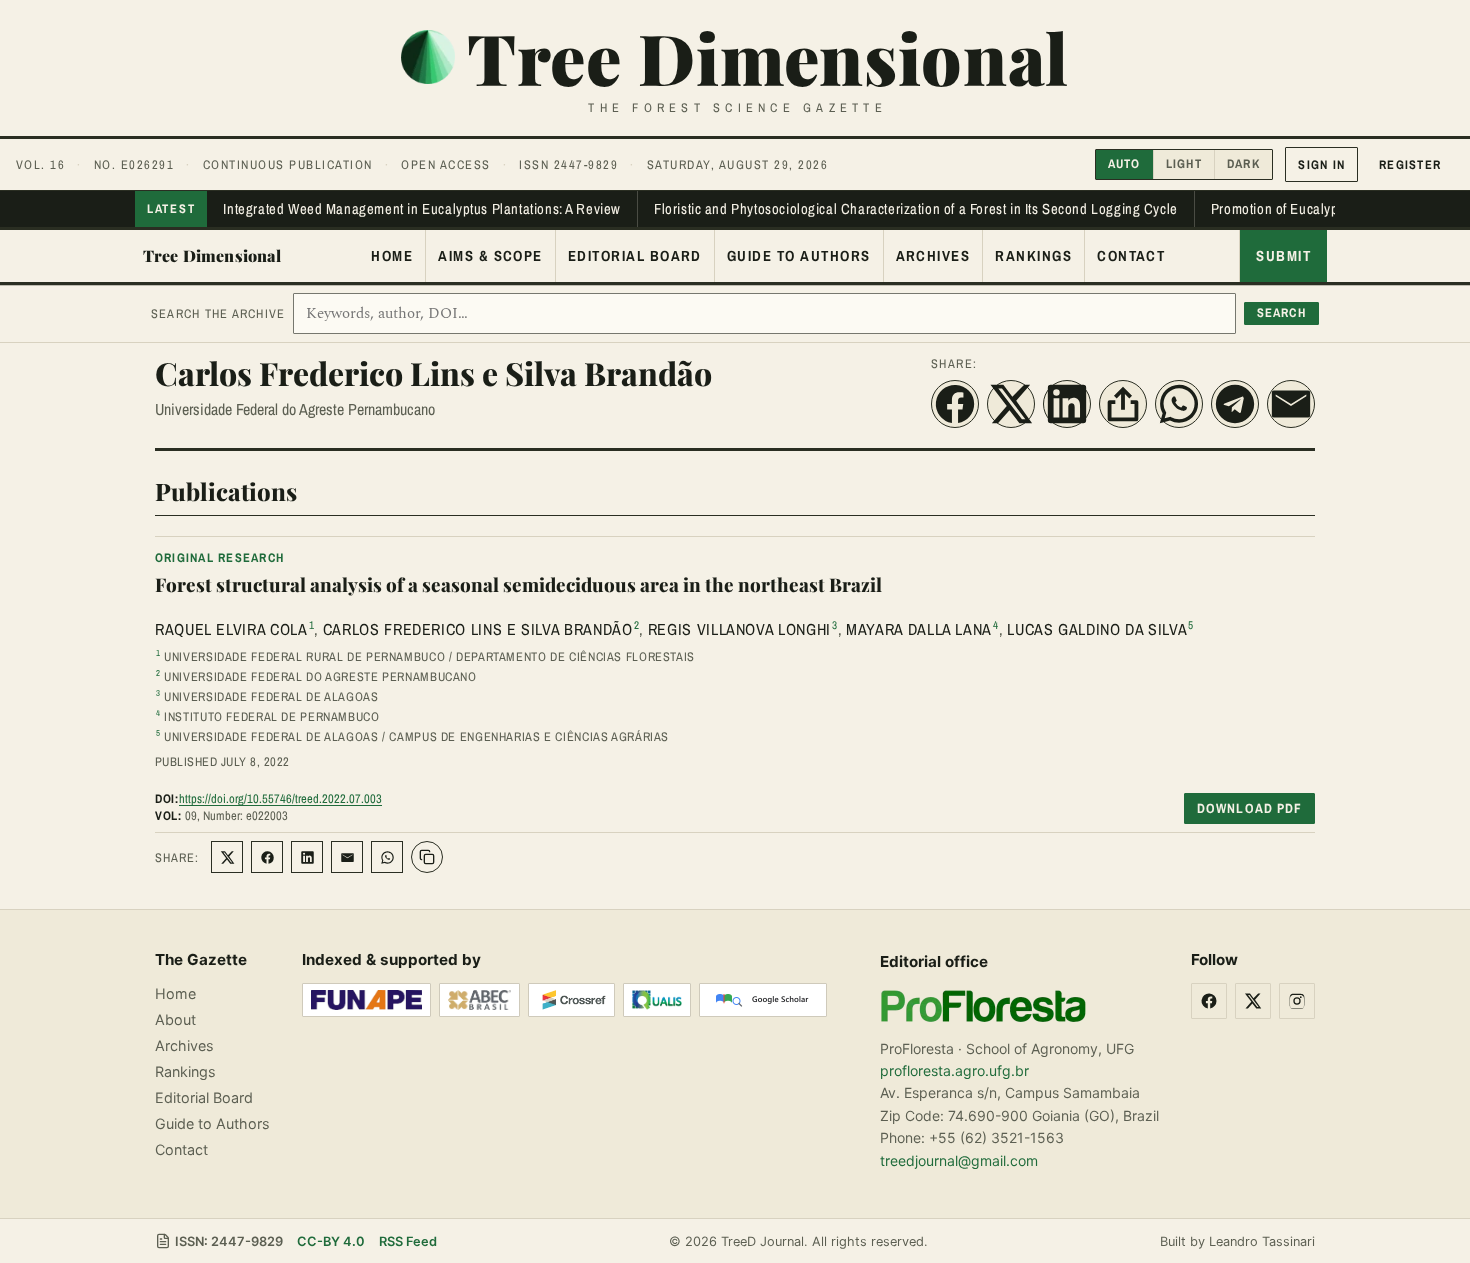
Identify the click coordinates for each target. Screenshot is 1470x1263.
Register (1410, 164)
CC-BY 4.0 (331, 1241)
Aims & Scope (490, 256)
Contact (1131, 256)
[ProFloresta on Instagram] (1297, 1001)
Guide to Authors (799, 256)
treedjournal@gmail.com (959, 1160)
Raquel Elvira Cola (231, 629)
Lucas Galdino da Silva (1097, 629)
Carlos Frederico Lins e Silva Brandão (478, 629)
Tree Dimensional (212, 255)
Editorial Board (635, 256)
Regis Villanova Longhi (739, 629)
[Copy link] (427, 857)
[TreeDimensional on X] (1253, 1001)
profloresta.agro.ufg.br (954, 1070)
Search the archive (218, 313)
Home (392, 256)
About (175, 1019)
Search (1282, 312)
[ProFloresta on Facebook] (1209, 1001)
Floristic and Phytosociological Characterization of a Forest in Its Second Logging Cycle (916, 209)
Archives (933, 256)
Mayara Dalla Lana (919, 629)
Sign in (1321, 164)
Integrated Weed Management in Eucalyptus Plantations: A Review (422, 209)
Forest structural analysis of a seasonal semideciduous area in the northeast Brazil (518, 584)
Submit (1283, 256)
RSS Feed (408, 1241)
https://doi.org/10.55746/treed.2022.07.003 (280, 798)
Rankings (1033, 256)
